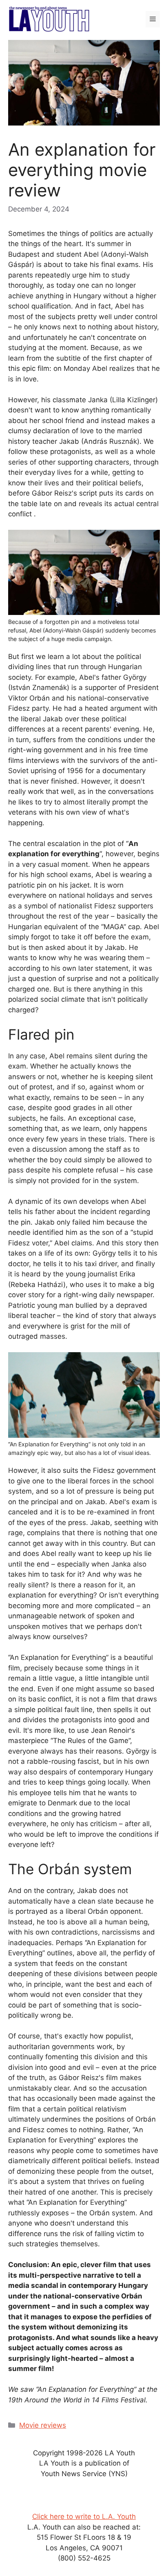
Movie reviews (43, 2425)
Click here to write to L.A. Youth (84, 2517)
